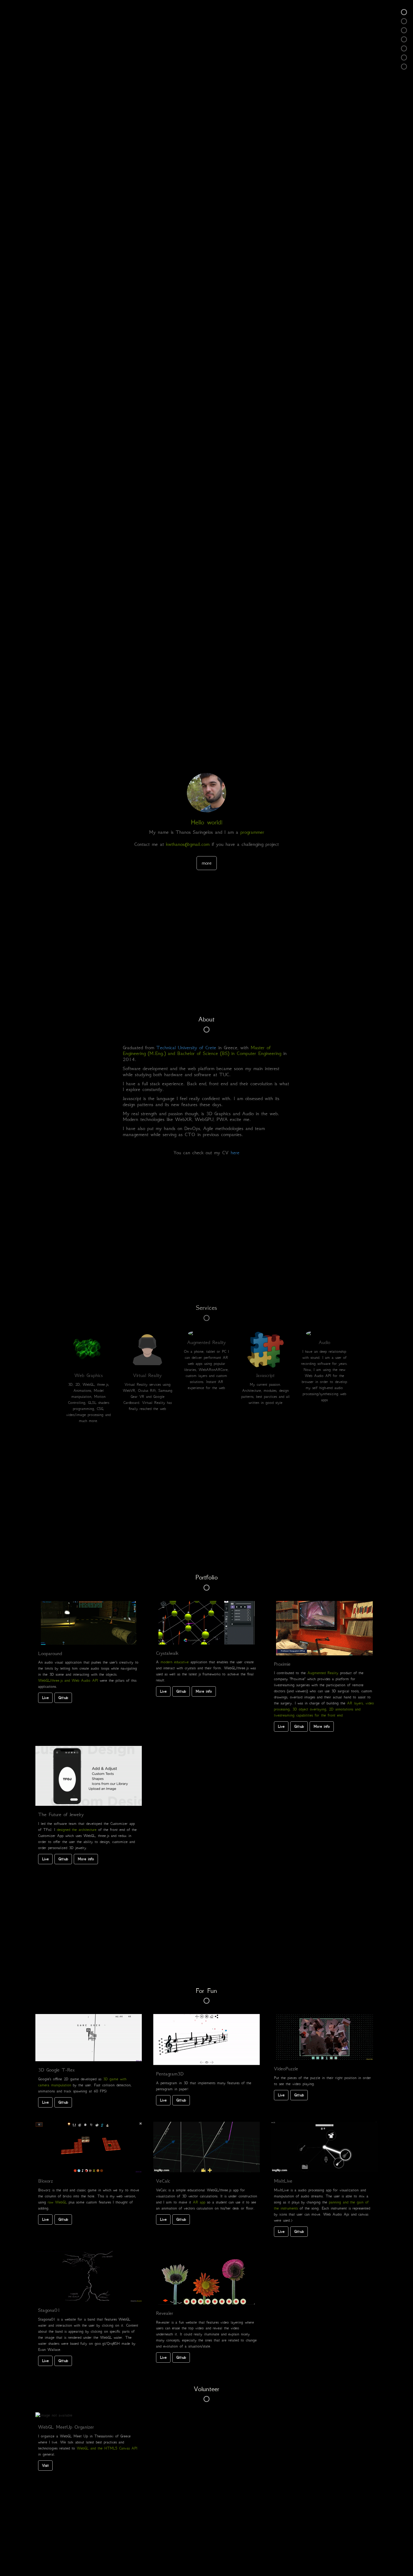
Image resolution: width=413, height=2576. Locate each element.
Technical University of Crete (186, 1047)
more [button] (207, 863)
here (235, 1152)
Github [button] (63, 1698)
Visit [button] (45, 2465)
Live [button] (45, 1698)
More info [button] (204, 1691)
